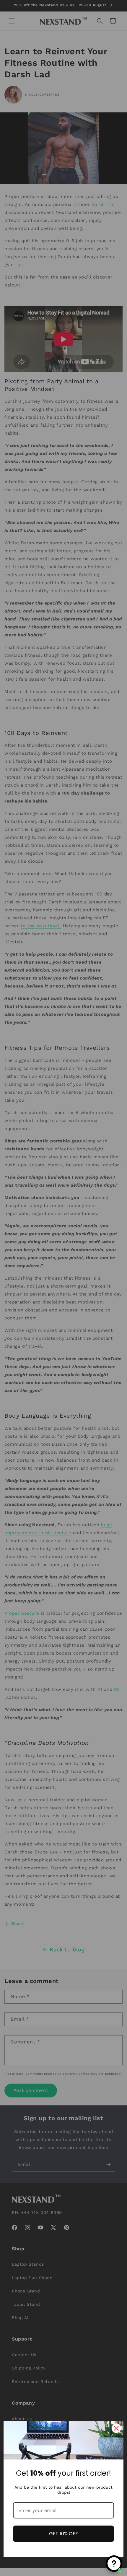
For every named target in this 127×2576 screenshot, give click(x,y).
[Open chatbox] (114, 2564)
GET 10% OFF (63, 2534)
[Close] (116, 2428)
